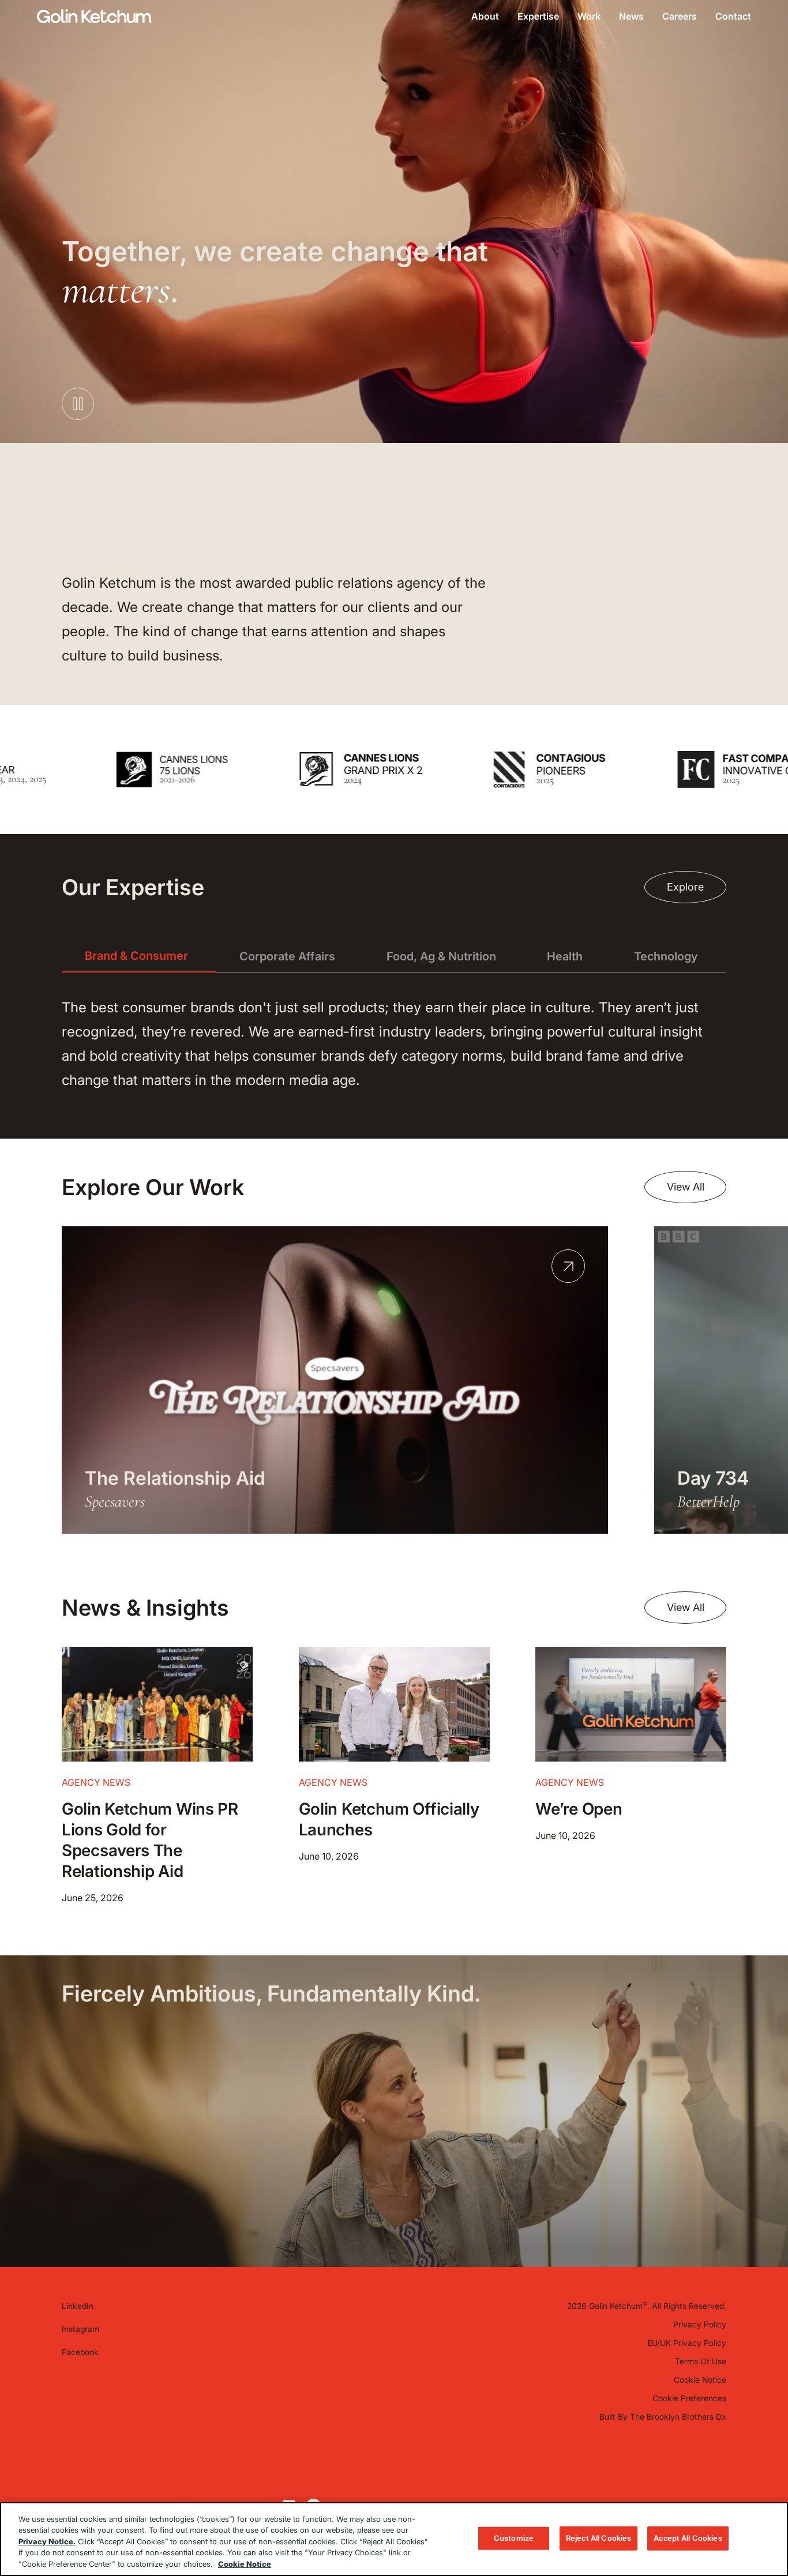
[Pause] (740, 809)
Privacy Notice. (47, 2541)
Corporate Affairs (287, 956)
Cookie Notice (700, 2380)
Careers (680, 16)
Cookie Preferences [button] (689, 2398)
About (485, 16)
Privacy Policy (700, 2324)
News (631, 16)
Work (589, 16)
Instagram (80, 2329)
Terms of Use (701, 2361)
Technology (666, 956)
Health (565, 956)
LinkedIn (78, 2306)
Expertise (538, 16)
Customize (514, 2538)
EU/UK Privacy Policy (687, 2343)
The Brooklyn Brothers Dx (678, 2417)
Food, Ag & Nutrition (441, 956)
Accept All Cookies (688, 2538)
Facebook (80, 2352)
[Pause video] (78, 404)
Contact (733, 16)
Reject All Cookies (598, 2538)
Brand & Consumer (136, 956)
